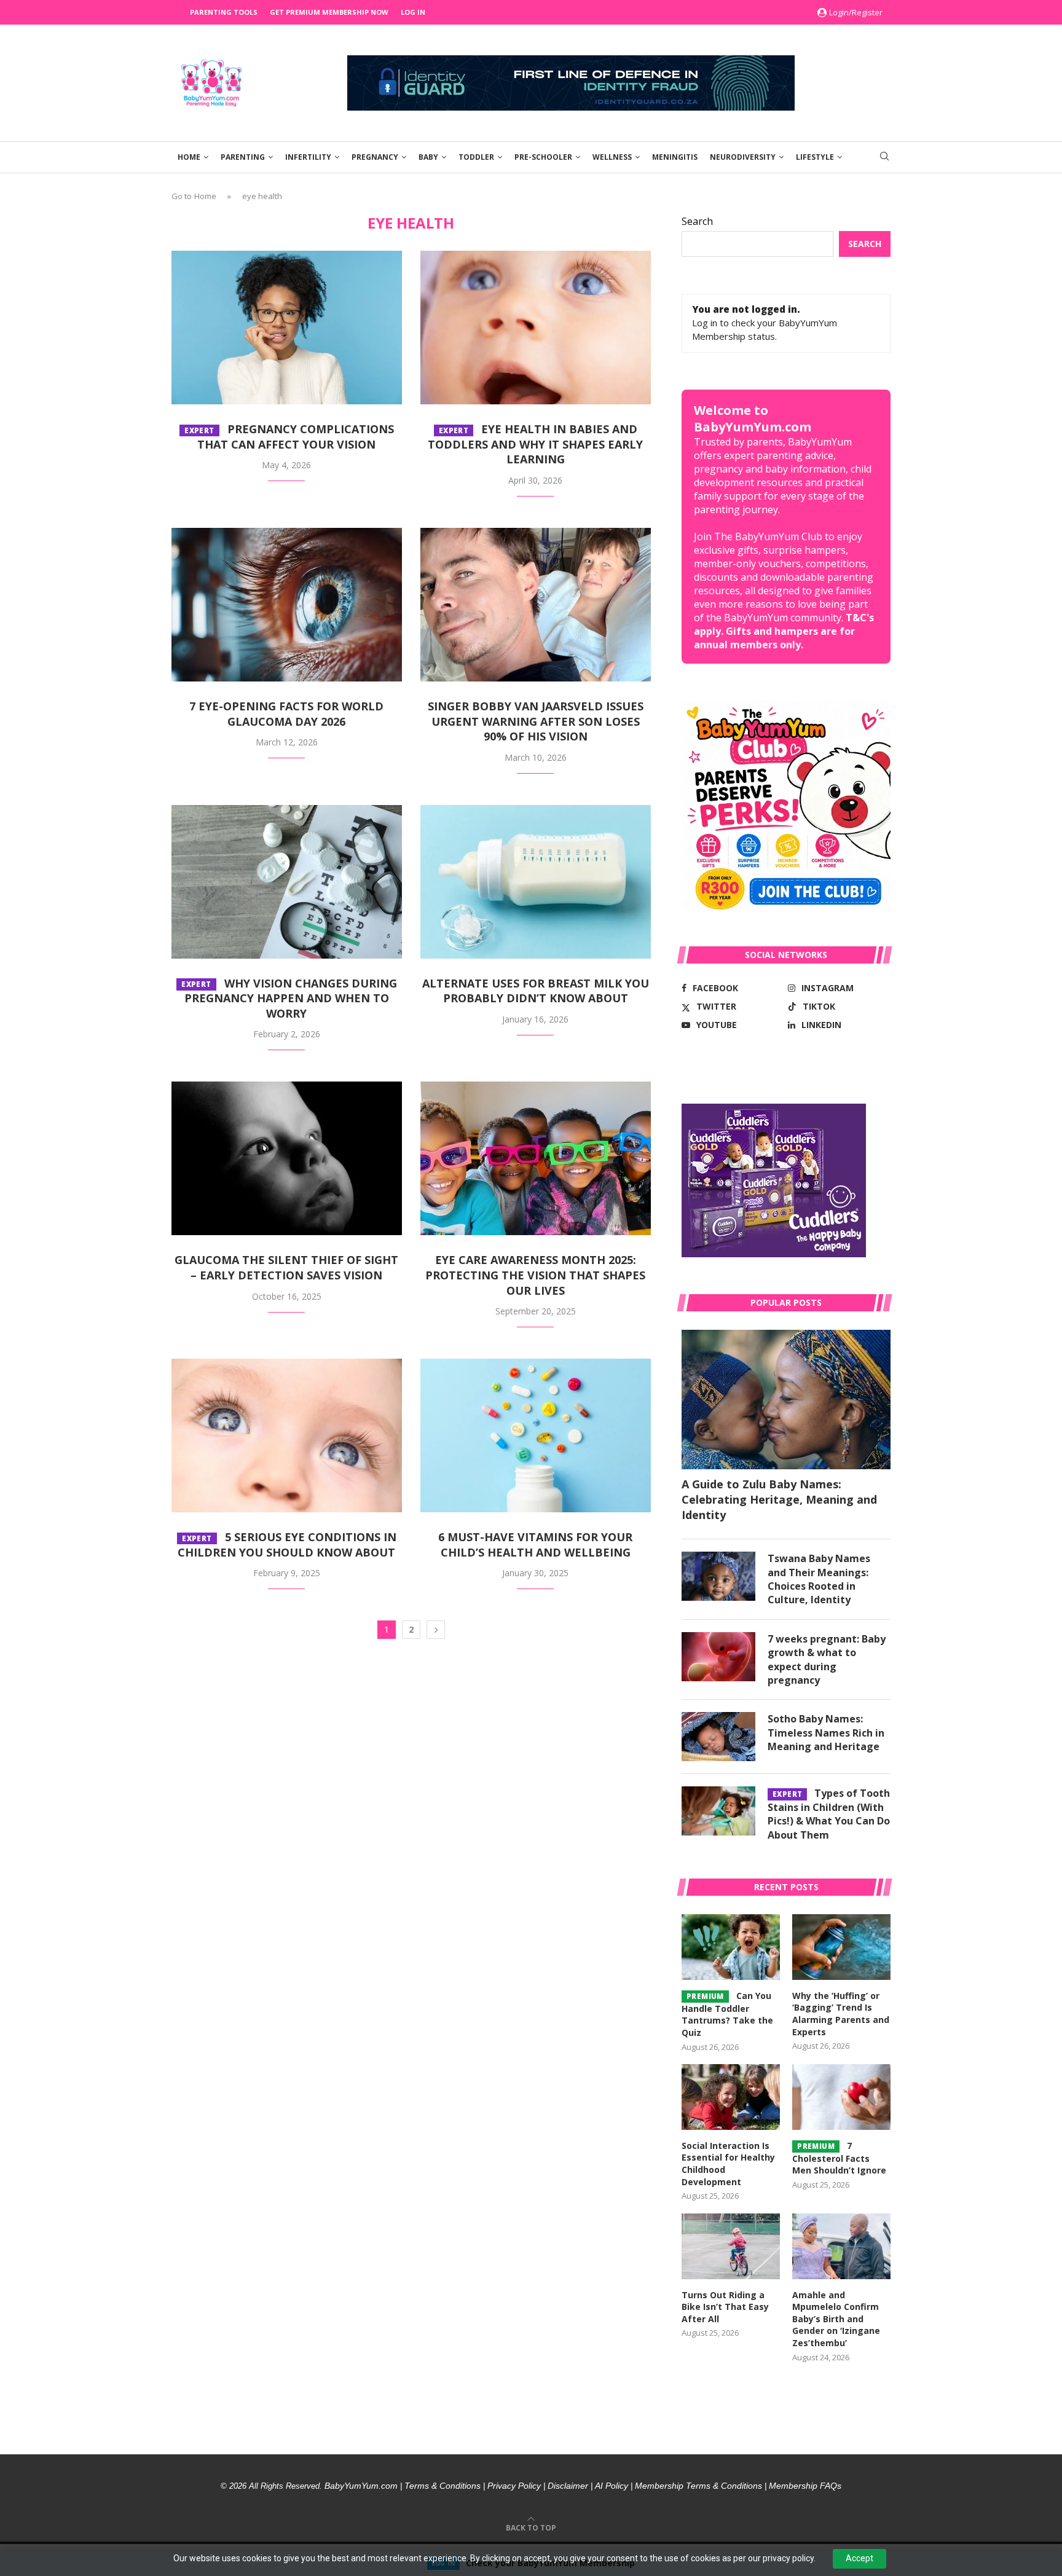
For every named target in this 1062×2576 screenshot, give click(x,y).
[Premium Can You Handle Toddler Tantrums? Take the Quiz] (731, 1947)
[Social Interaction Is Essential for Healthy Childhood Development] (731, 2097)
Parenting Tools (224, 12)
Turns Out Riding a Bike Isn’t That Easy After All (725, 2307)
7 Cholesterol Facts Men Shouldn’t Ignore (839, 2158)
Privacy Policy (514, 2486)
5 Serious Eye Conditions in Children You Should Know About (287, 1545)
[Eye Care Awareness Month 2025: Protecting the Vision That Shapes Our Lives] (536, 1158)
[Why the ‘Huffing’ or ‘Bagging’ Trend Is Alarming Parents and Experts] (841, 1947)
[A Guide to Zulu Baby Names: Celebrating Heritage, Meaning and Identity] (786, 1400)
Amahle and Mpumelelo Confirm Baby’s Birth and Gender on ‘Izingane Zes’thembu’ (836, 2319)
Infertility (308, 157)
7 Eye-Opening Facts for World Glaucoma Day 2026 (286, 714)
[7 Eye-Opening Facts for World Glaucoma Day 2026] (287, 605)
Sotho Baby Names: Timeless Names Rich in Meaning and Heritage (826, 1733)
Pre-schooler (543, 157)
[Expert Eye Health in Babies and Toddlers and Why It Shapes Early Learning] (536, 328)
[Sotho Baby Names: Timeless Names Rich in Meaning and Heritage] (718, 1737)
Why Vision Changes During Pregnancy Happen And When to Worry (289, 998)
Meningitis (675, 157)
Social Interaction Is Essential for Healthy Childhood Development (728, 2164)
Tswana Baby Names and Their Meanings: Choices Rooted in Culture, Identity (819, 1579)
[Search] (884, 158)
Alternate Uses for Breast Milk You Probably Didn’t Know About (536, 991)
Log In (413, 12)
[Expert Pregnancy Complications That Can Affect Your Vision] (287, 328)
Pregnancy (375, 157)
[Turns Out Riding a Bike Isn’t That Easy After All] (731, 2246)
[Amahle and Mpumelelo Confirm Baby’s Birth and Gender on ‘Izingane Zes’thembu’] (841, 2246)
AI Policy (612, 2486)
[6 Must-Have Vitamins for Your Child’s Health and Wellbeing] (536, 1435)
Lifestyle (815, 157)
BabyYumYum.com (361, 2486)
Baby (428, 157)
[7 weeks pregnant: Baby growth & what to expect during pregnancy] (718, 1657)
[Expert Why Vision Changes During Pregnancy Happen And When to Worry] (287, 882)
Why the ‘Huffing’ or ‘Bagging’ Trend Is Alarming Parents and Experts (841, 2014)
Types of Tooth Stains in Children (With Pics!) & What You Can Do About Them (829, 1814)
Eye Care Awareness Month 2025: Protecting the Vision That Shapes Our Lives (535, 1275)
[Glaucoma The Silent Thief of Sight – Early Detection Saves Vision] (287, 1158)
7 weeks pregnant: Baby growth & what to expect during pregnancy (827, 1659)
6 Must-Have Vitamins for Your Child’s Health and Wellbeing (535, 1545)
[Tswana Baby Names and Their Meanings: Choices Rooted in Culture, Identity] (718, 1576)
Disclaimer (568, 2486)
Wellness (612, 157)
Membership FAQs (805, 2486)
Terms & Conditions (442, 2486)
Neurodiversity (743, 157)
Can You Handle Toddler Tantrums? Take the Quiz (727, 2014)
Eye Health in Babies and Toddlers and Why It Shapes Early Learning (535, 444)
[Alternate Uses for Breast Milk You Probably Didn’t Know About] (536, 882)
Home (189, 157)
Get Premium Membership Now (329, 12)
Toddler (476, 157)
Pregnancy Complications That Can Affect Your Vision (289, 437)
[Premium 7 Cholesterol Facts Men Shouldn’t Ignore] (841, 2097)
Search (697, 221)
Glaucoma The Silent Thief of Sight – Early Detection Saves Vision (286, 1267)
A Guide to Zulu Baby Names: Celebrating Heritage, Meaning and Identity (779, 1499)
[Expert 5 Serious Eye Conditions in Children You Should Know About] (287, 1435)
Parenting (243, 157)
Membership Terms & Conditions (698, 2486)
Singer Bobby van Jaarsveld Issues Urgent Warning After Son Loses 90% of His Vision (536, 721)
